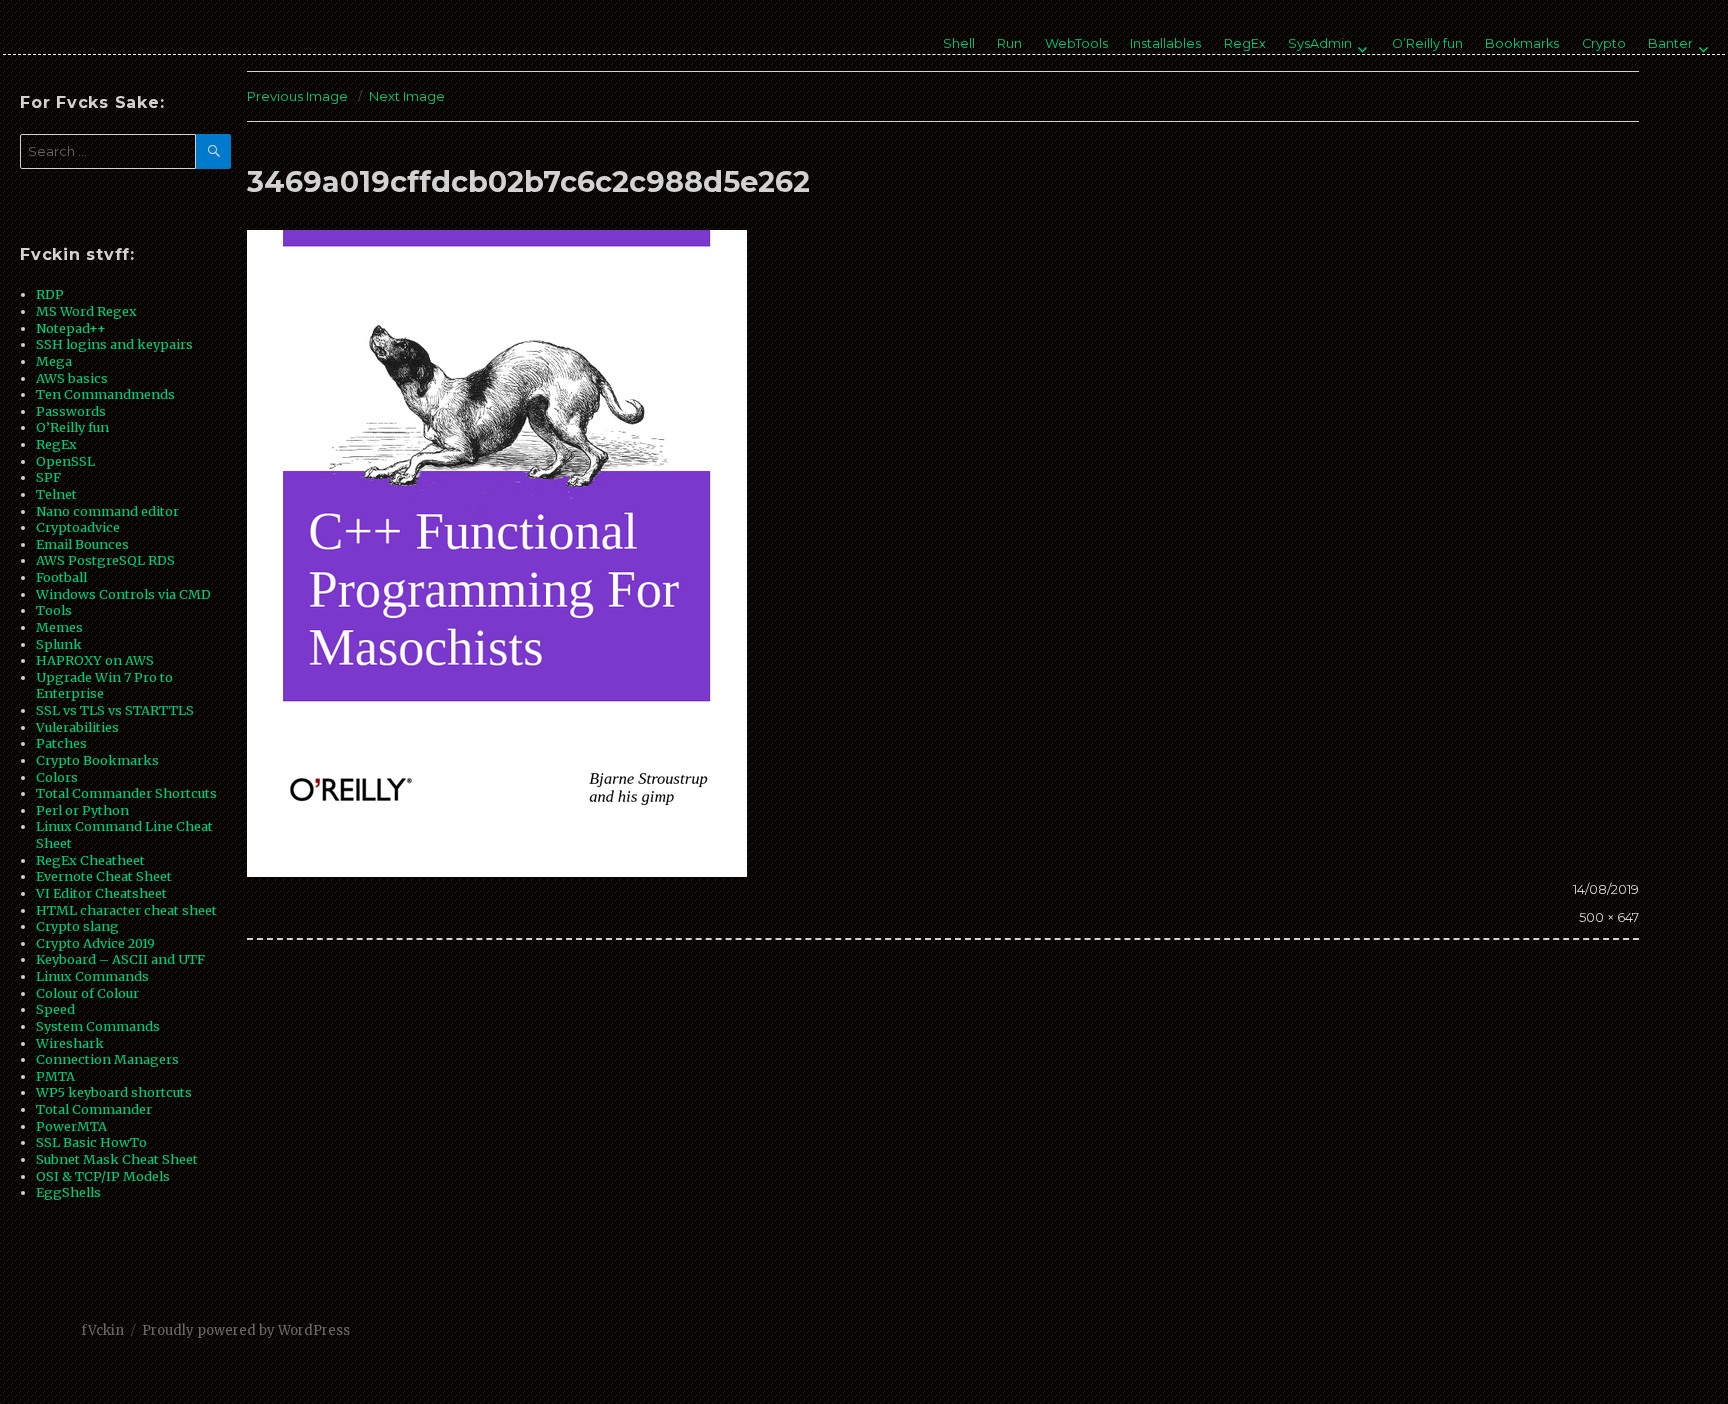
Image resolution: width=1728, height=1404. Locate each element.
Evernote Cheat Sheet (104, 876)
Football (61, 577)
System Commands (98, 1026)
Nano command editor (107, 511)
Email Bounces (82, 544)
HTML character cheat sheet (126, 910)
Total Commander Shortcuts (126, 793)
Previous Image (297, 96)
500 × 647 (1609, 917)
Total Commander (94, 1109)
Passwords (71, 411)
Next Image (407, 96)
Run (1009, 43)
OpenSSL (65, 461)
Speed (55, 1009)
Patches (61, 743)
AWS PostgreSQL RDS (105, 560)
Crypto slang (77, 926)
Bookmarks (1522, 43)
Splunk (59, 644)
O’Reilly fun (1427, 43)
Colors (57, 777)
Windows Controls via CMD (123, 594)
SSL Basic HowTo (91, 1142)
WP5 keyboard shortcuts (114, 1092)
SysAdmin (1320, 43)
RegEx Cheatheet (90, 860)
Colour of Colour (87, 993)
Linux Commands (92, 976)
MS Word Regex (86, 311)
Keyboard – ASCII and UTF (120, 959)
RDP (50, 294)
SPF (48, 477)
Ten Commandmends (105, 394)
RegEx (1245, 43)
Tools (54, 610)
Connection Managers (107, 1059)
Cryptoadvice (78, 527)
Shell (959, 43)
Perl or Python (82, 810)
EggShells (68, 1192)
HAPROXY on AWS (95, 660)
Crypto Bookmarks (97, 760)
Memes (59, 627)
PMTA (55, 1076)
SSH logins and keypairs (114, 344)
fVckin (102, 1330)
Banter (1670, 43)
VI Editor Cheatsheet (101, 893)
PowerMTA (71, 1126)
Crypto (1604, 43)
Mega (54, 361)
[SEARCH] (213, 151)
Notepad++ (71, 328)
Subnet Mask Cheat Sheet (117, 1159)
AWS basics (72, 378)
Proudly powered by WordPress (246, 1330)
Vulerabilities (77, 727)
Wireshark (70, 1043)
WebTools (1076, 43)
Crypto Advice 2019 (95, 943)
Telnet (56, 494)
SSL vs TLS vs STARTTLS (115, 710)
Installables (1165, 43)
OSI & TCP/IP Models (103, 1176)
